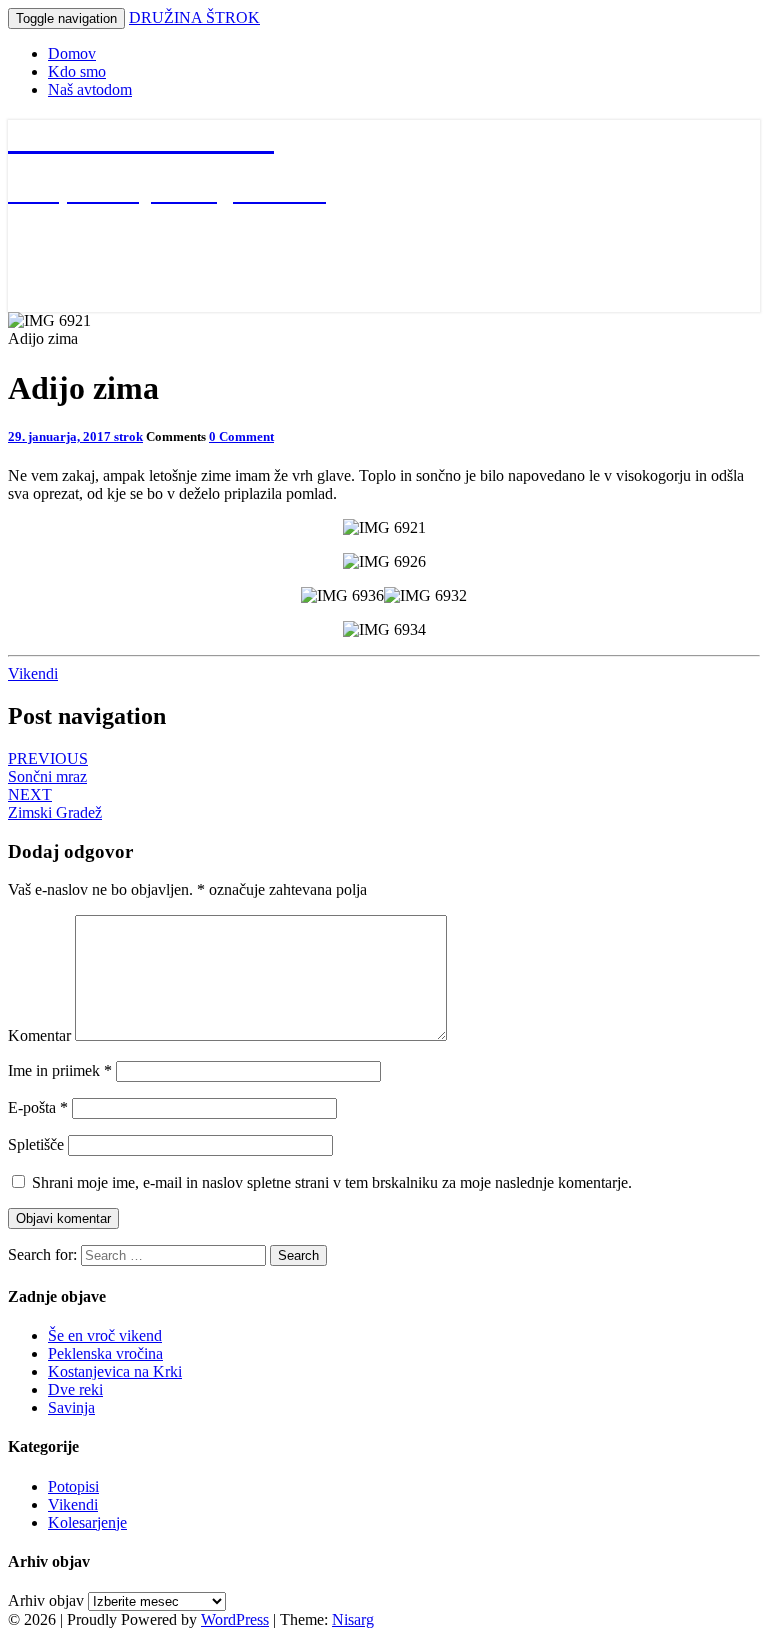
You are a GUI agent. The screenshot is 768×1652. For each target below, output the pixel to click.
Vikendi (33, 673)
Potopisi (73, 1486)
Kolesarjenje (87, 1522)
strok (128, 436)
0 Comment (241, 436)
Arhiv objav (46, 1600)
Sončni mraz (48, 767)
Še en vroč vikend (105, 1335)
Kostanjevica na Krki (115, 1371)
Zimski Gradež (55, 803)
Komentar (39, 1035)
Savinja (71, 1407)
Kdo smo (77, 71)
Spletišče (36, 1144)
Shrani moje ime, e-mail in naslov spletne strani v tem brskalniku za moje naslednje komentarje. (332, 1182)
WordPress (235, 1619)
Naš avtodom (90, 89)
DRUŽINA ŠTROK (194, 17)
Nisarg (353, 1619)
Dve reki (75, 1389)
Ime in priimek (60, 1070)
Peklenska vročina (105, 1353)
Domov (72, 53)
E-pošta (38, 1107)
